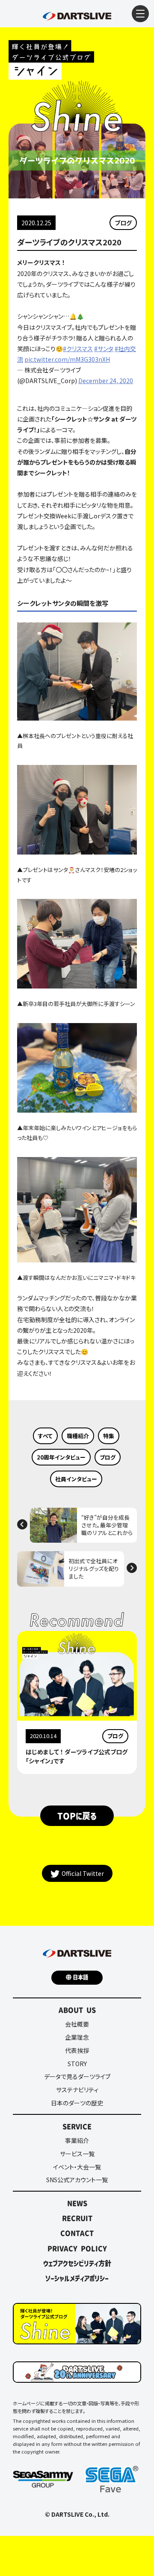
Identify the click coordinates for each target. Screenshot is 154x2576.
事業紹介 (77, 2140)
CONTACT (77, 2233)
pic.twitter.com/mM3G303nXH (67, 359)
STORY (77, 2064)
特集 (109, 1436)
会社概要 (77, 2024)
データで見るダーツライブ (77, 2076)
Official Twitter (83, 1873)
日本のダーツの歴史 (77, 2103)
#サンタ (104, 349)
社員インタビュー (76, 1479)
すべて (45, 1436)
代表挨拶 (77, 2050)
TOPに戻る (77, 1816)
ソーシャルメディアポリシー (77, 2278)
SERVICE (77, 2126)
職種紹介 (78, 1436)
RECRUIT (77, 2218)
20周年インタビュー (61, 1457)
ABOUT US (77, 2010)
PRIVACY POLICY (77, 2248)
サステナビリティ (77, 2090)
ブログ (123, 223)
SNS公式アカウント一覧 (77, 2180)
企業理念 (77, 2037)
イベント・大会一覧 (77, 2167)
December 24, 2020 (106, 381)
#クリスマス (78, 349)
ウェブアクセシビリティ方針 (77, 2263)
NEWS (77, 2203)
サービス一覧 (77, 2154)
